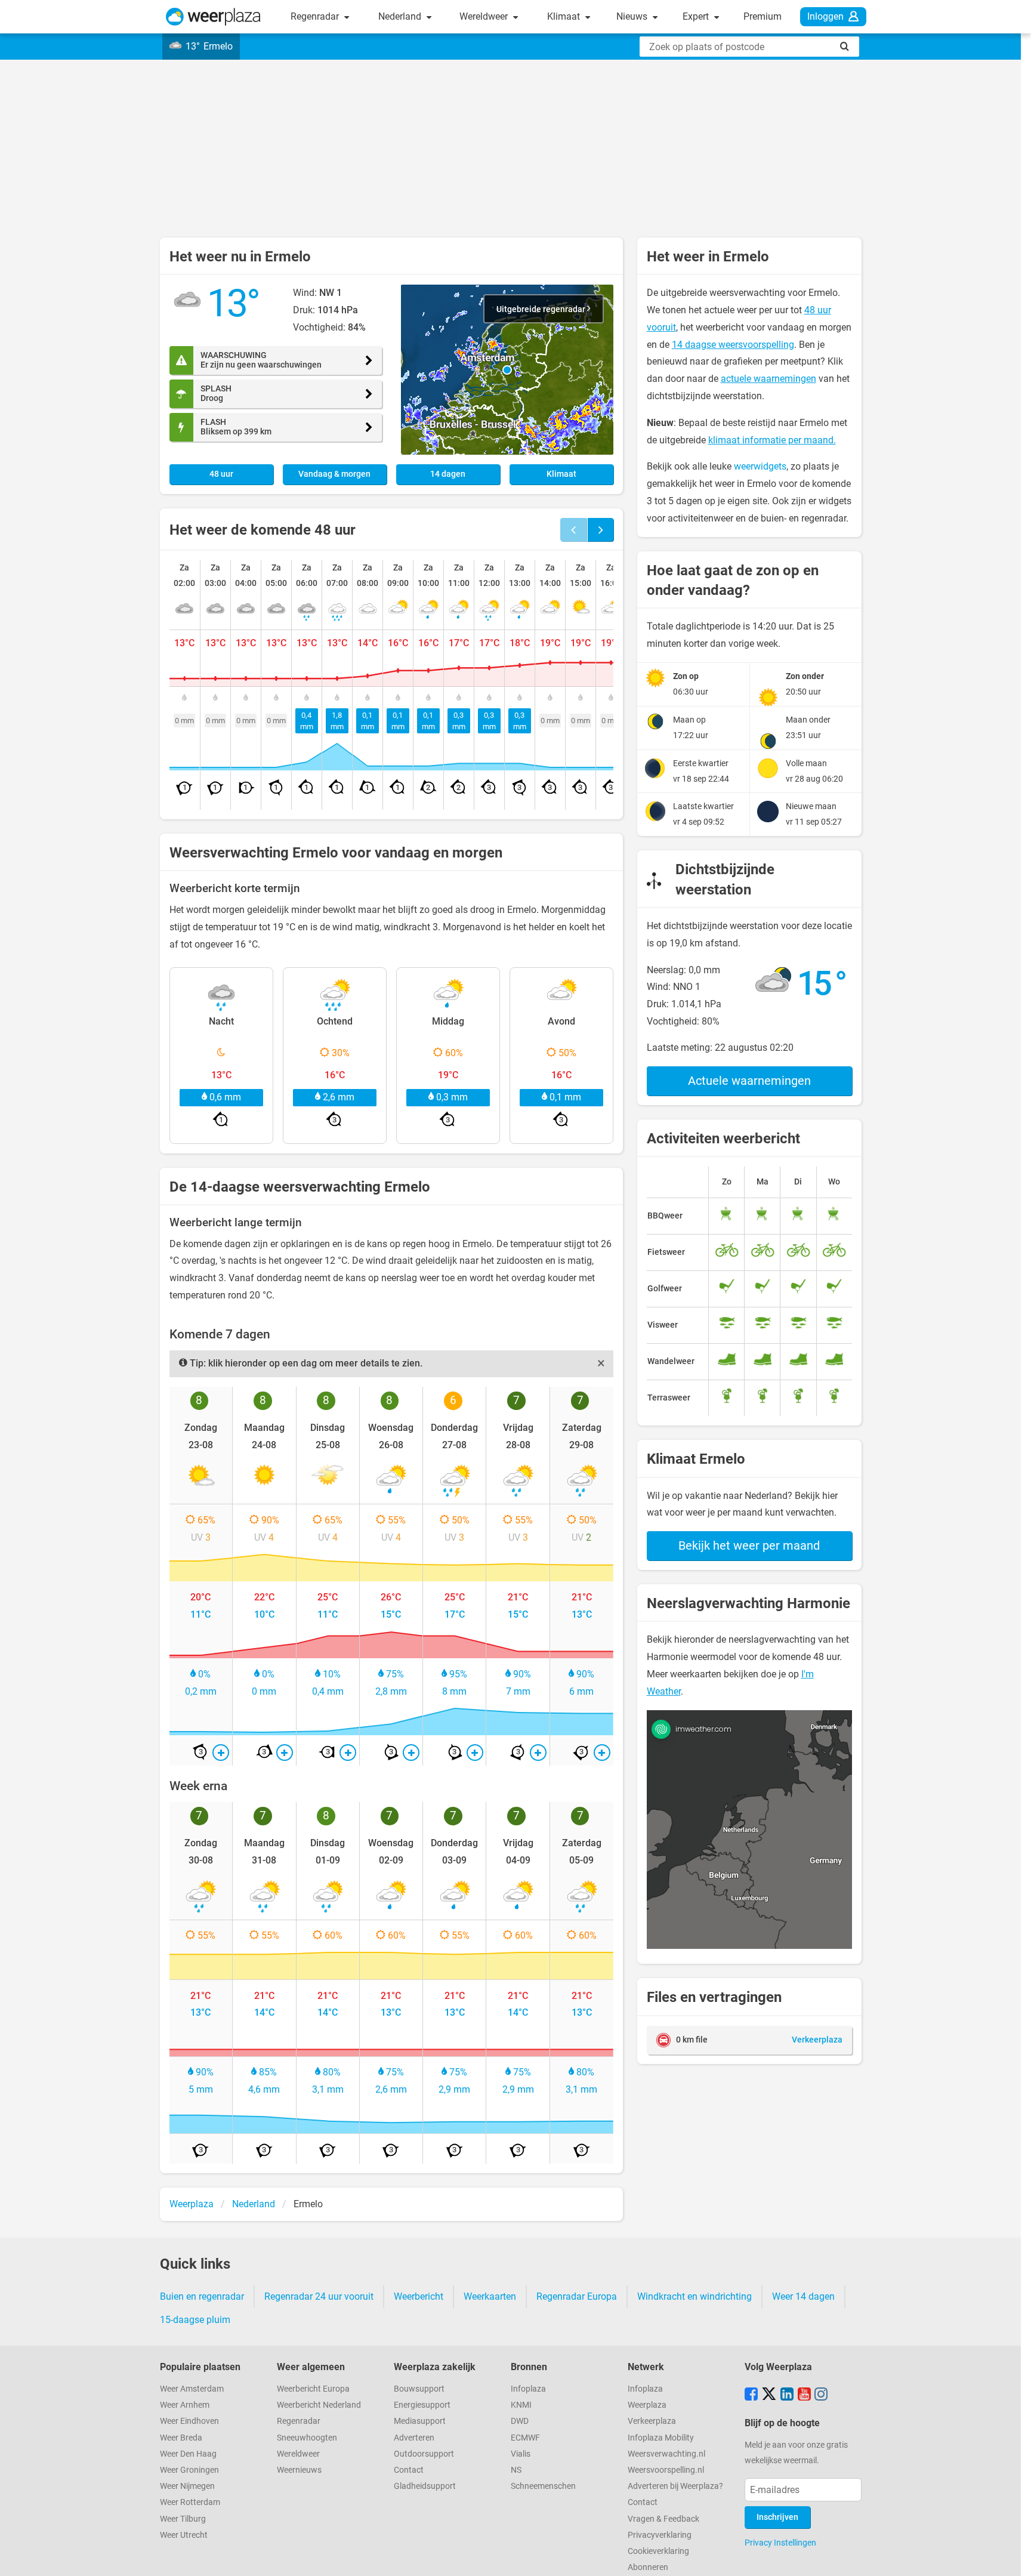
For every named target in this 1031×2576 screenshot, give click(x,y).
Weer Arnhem (185, 2405)
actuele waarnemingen (768, 379)
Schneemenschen (543, 2486)
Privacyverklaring (660, 2535)
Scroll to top (1012, 2557)
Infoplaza (528, 2389)
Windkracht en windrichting (694, 2296)
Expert (697, 16)
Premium (763, 16)
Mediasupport (420, 2421)
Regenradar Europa (577, 2296)
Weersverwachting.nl (666, 2454)
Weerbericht (419, 2296)
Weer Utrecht (184, 2535)
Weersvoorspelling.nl (666, 2470)
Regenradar (316, 16)
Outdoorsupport (424, 2454)
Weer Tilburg (183, 2519)
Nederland (401, 16)
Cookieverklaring (658, 2551)
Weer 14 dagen (803, 2296)
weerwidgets (760, 466)
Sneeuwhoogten (307, 2438)
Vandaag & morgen (334, 474)
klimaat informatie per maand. (772, 440)
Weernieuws (299, 2470)
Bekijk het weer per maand (749, 1545)
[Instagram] (821, 2395)
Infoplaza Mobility (661, 2438)
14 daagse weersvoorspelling (733, 345)
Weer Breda (181, 2438)
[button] (507, 370)
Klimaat (565, 16)
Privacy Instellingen (780, 2543)
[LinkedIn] (787, 2395)
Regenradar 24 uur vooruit (319, 2296)
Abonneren (648, 2567)
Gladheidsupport (425, 2486)
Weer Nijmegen (187, 2486)
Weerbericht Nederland (319, 2405)
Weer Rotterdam (190, 2502)
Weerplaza (647, 2405)
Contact (409, 2470)
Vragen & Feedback (663, 2519)
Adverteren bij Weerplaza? (675, 2486)
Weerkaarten (490, 2296)
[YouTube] (804, 2395)
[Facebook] (751, 2395)
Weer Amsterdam (192, 2389)
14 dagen (448, 474)
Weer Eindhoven (189, 2421)
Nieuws (633, 16)
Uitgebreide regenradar (542, 309)
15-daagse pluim (195, 2320)
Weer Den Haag (188, 2454)
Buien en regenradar (202, 2296)
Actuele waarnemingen (749, 1081)
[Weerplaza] (213, 17)
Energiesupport (422, 2405)
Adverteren (414, 2438)
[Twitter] (769, 2395)
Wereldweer (485, 16)
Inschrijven (777, 2517)
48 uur (221, 474)
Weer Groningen (189, 2470)
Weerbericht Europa (313, 2389)
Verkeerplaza (652, 2421)
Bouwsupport (419, 2389)
